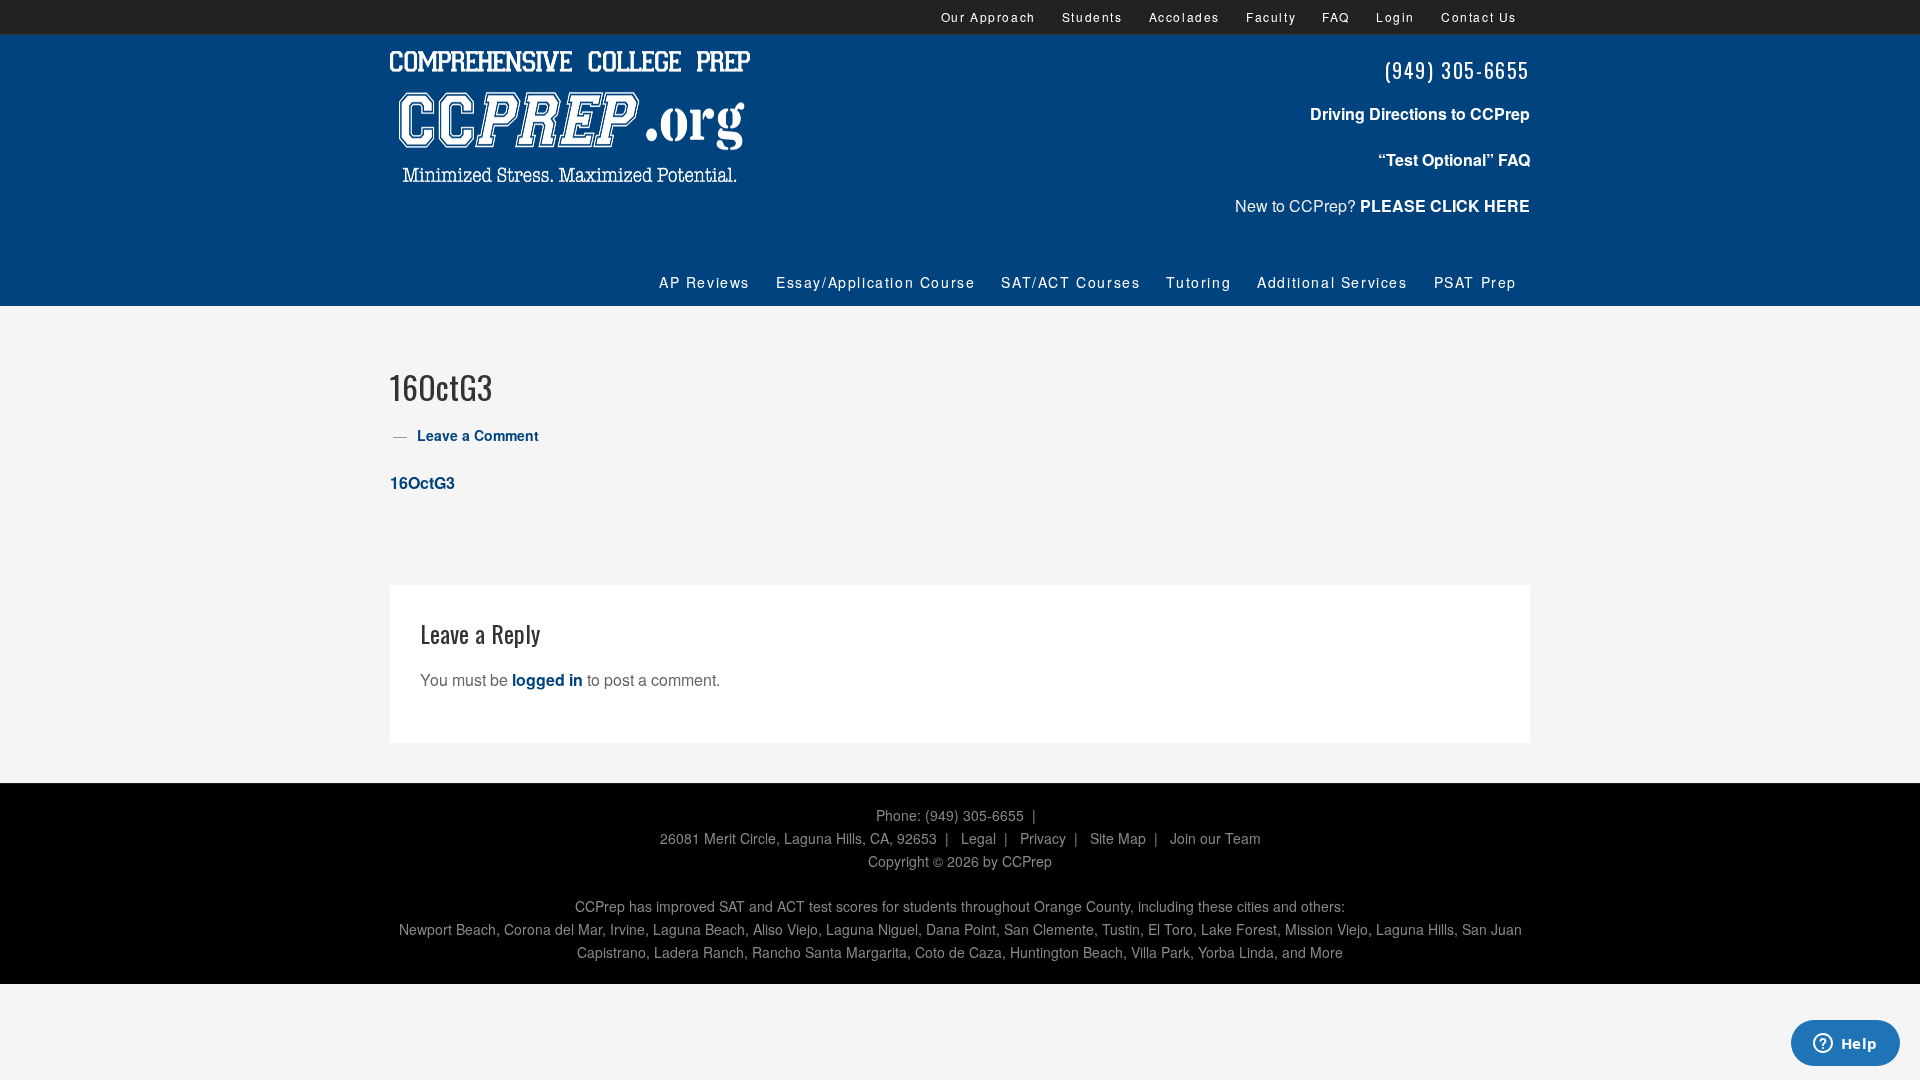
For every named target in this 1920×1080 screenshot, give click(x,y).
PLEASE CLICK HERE (1445, 205)
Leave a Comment (478, 435)
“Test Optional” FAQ (1454, 159)
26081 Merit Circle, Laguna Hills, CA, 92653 (798, 838)
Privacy (1043, 838)
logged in (547, 679)
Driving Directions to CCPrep (1420, 113)
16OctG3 (422, 482)
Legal (978, 838)
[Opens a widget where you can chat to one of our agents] (1845, 1045)
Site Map (1118, 838)
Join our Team (1215, 838)
